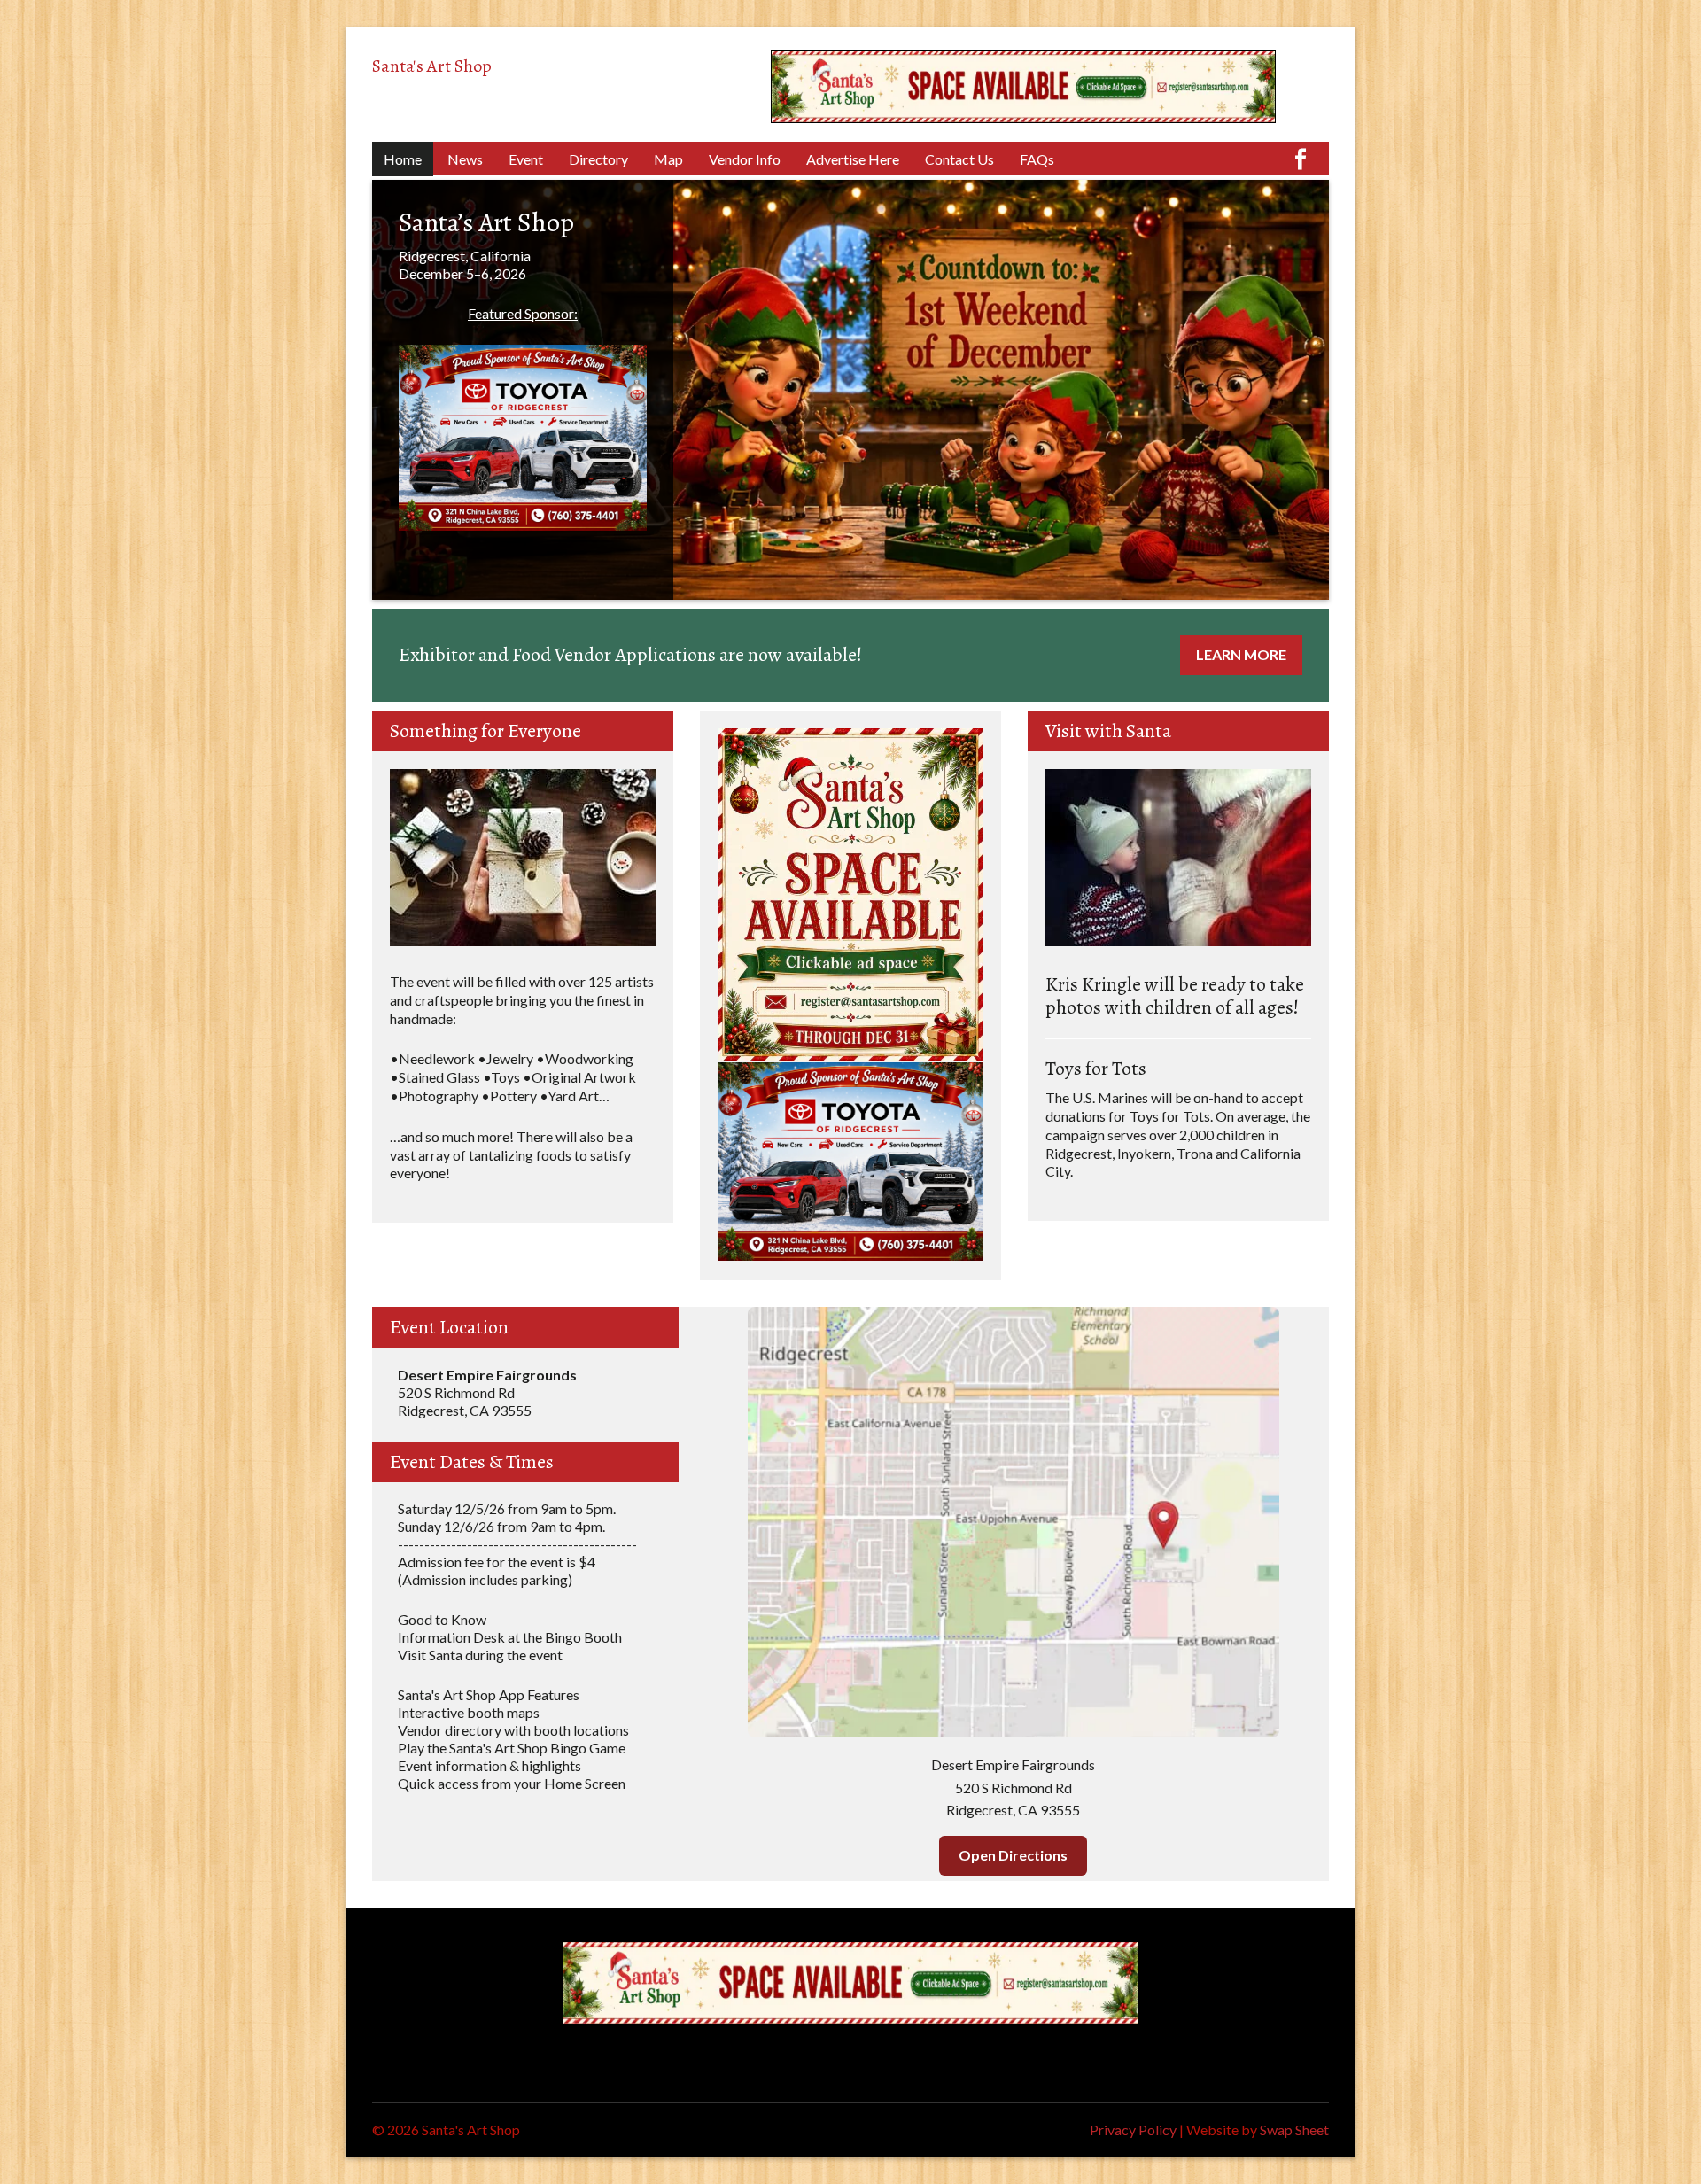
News (465, 159)
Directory (598, 159)
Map (668, 159)
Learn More (1241, 654)
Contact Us (959, 159)
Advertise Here (853, 159)
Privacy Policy (1133, 2130)
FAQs (1037, 159)
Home (403, 159)
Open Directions (1013, 1855)
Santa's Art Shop (432, 66)
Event (526, 159)
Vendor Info (745, 159)
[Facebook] (1301, 150)
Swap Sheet (1294, 2130)
